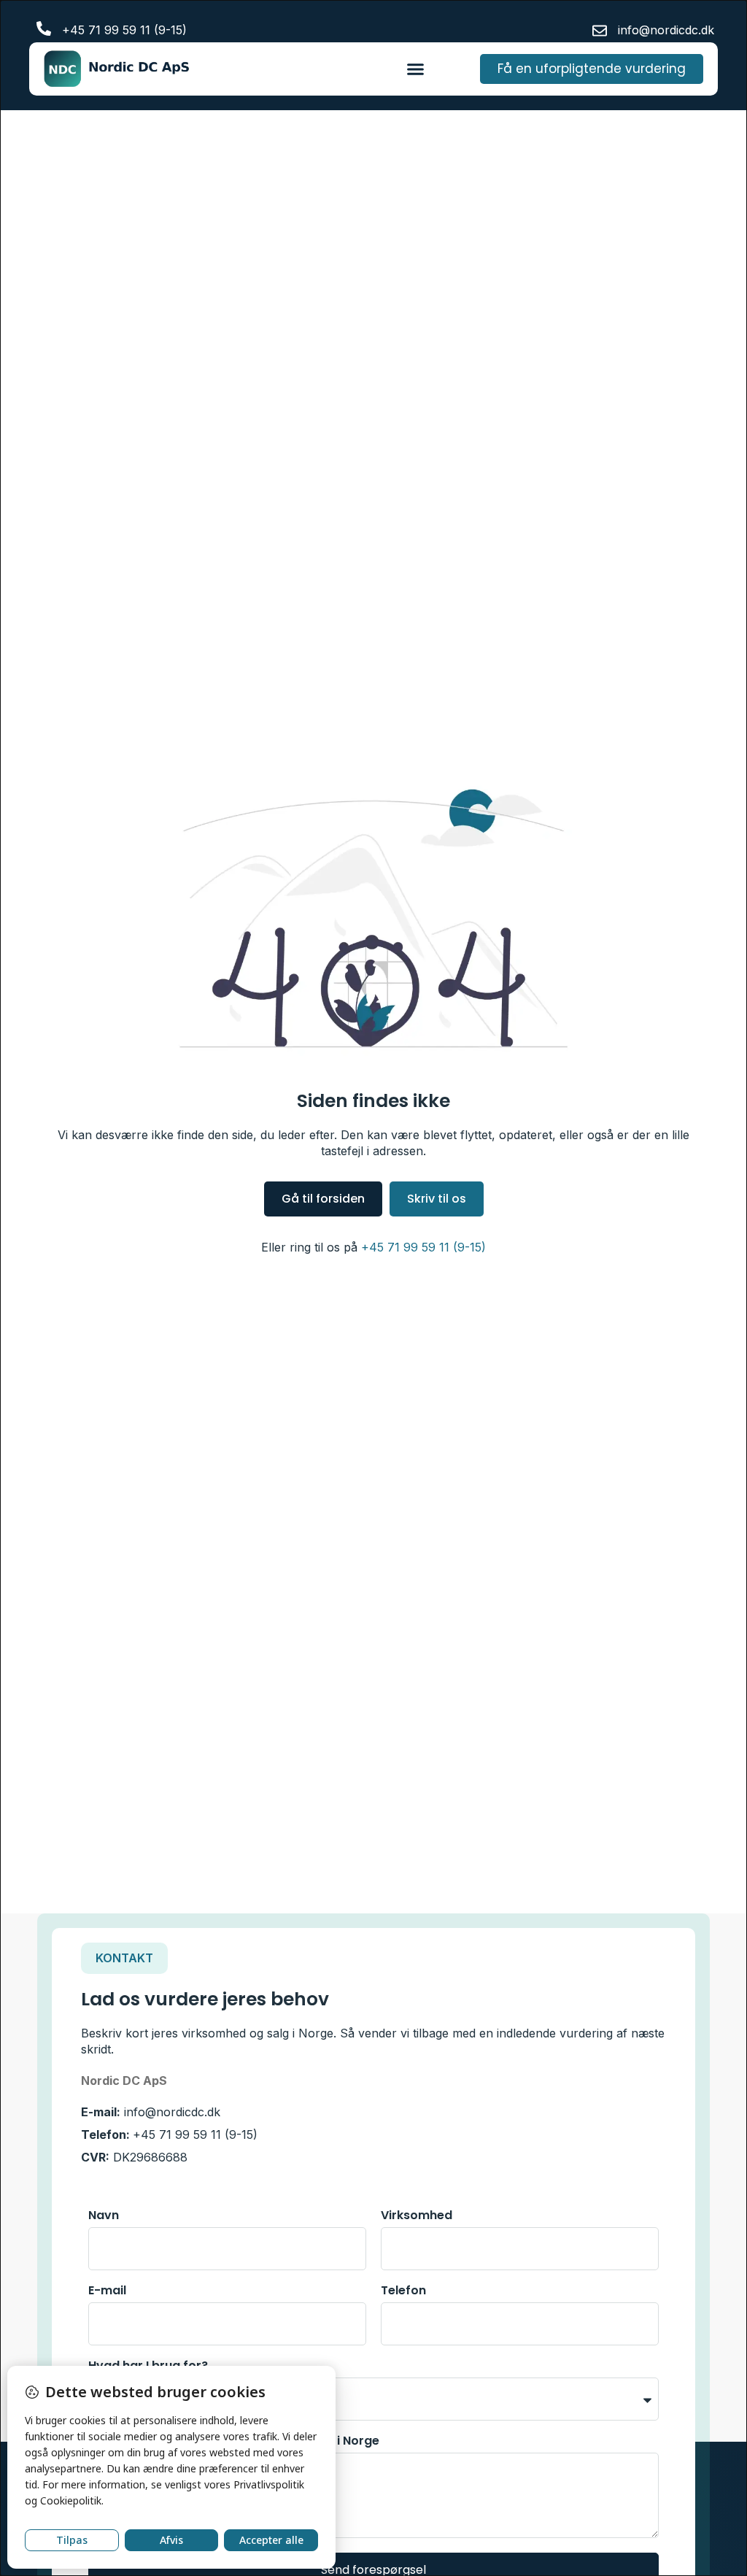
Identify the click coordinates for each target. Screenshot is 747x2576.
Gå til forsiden (323, 1199)
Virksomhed (417, 2217)
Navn (104, 2217)
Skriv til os (437, 1199)
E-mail (107, 2292)
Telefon (403, 2292)
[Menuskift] (415, 69)
